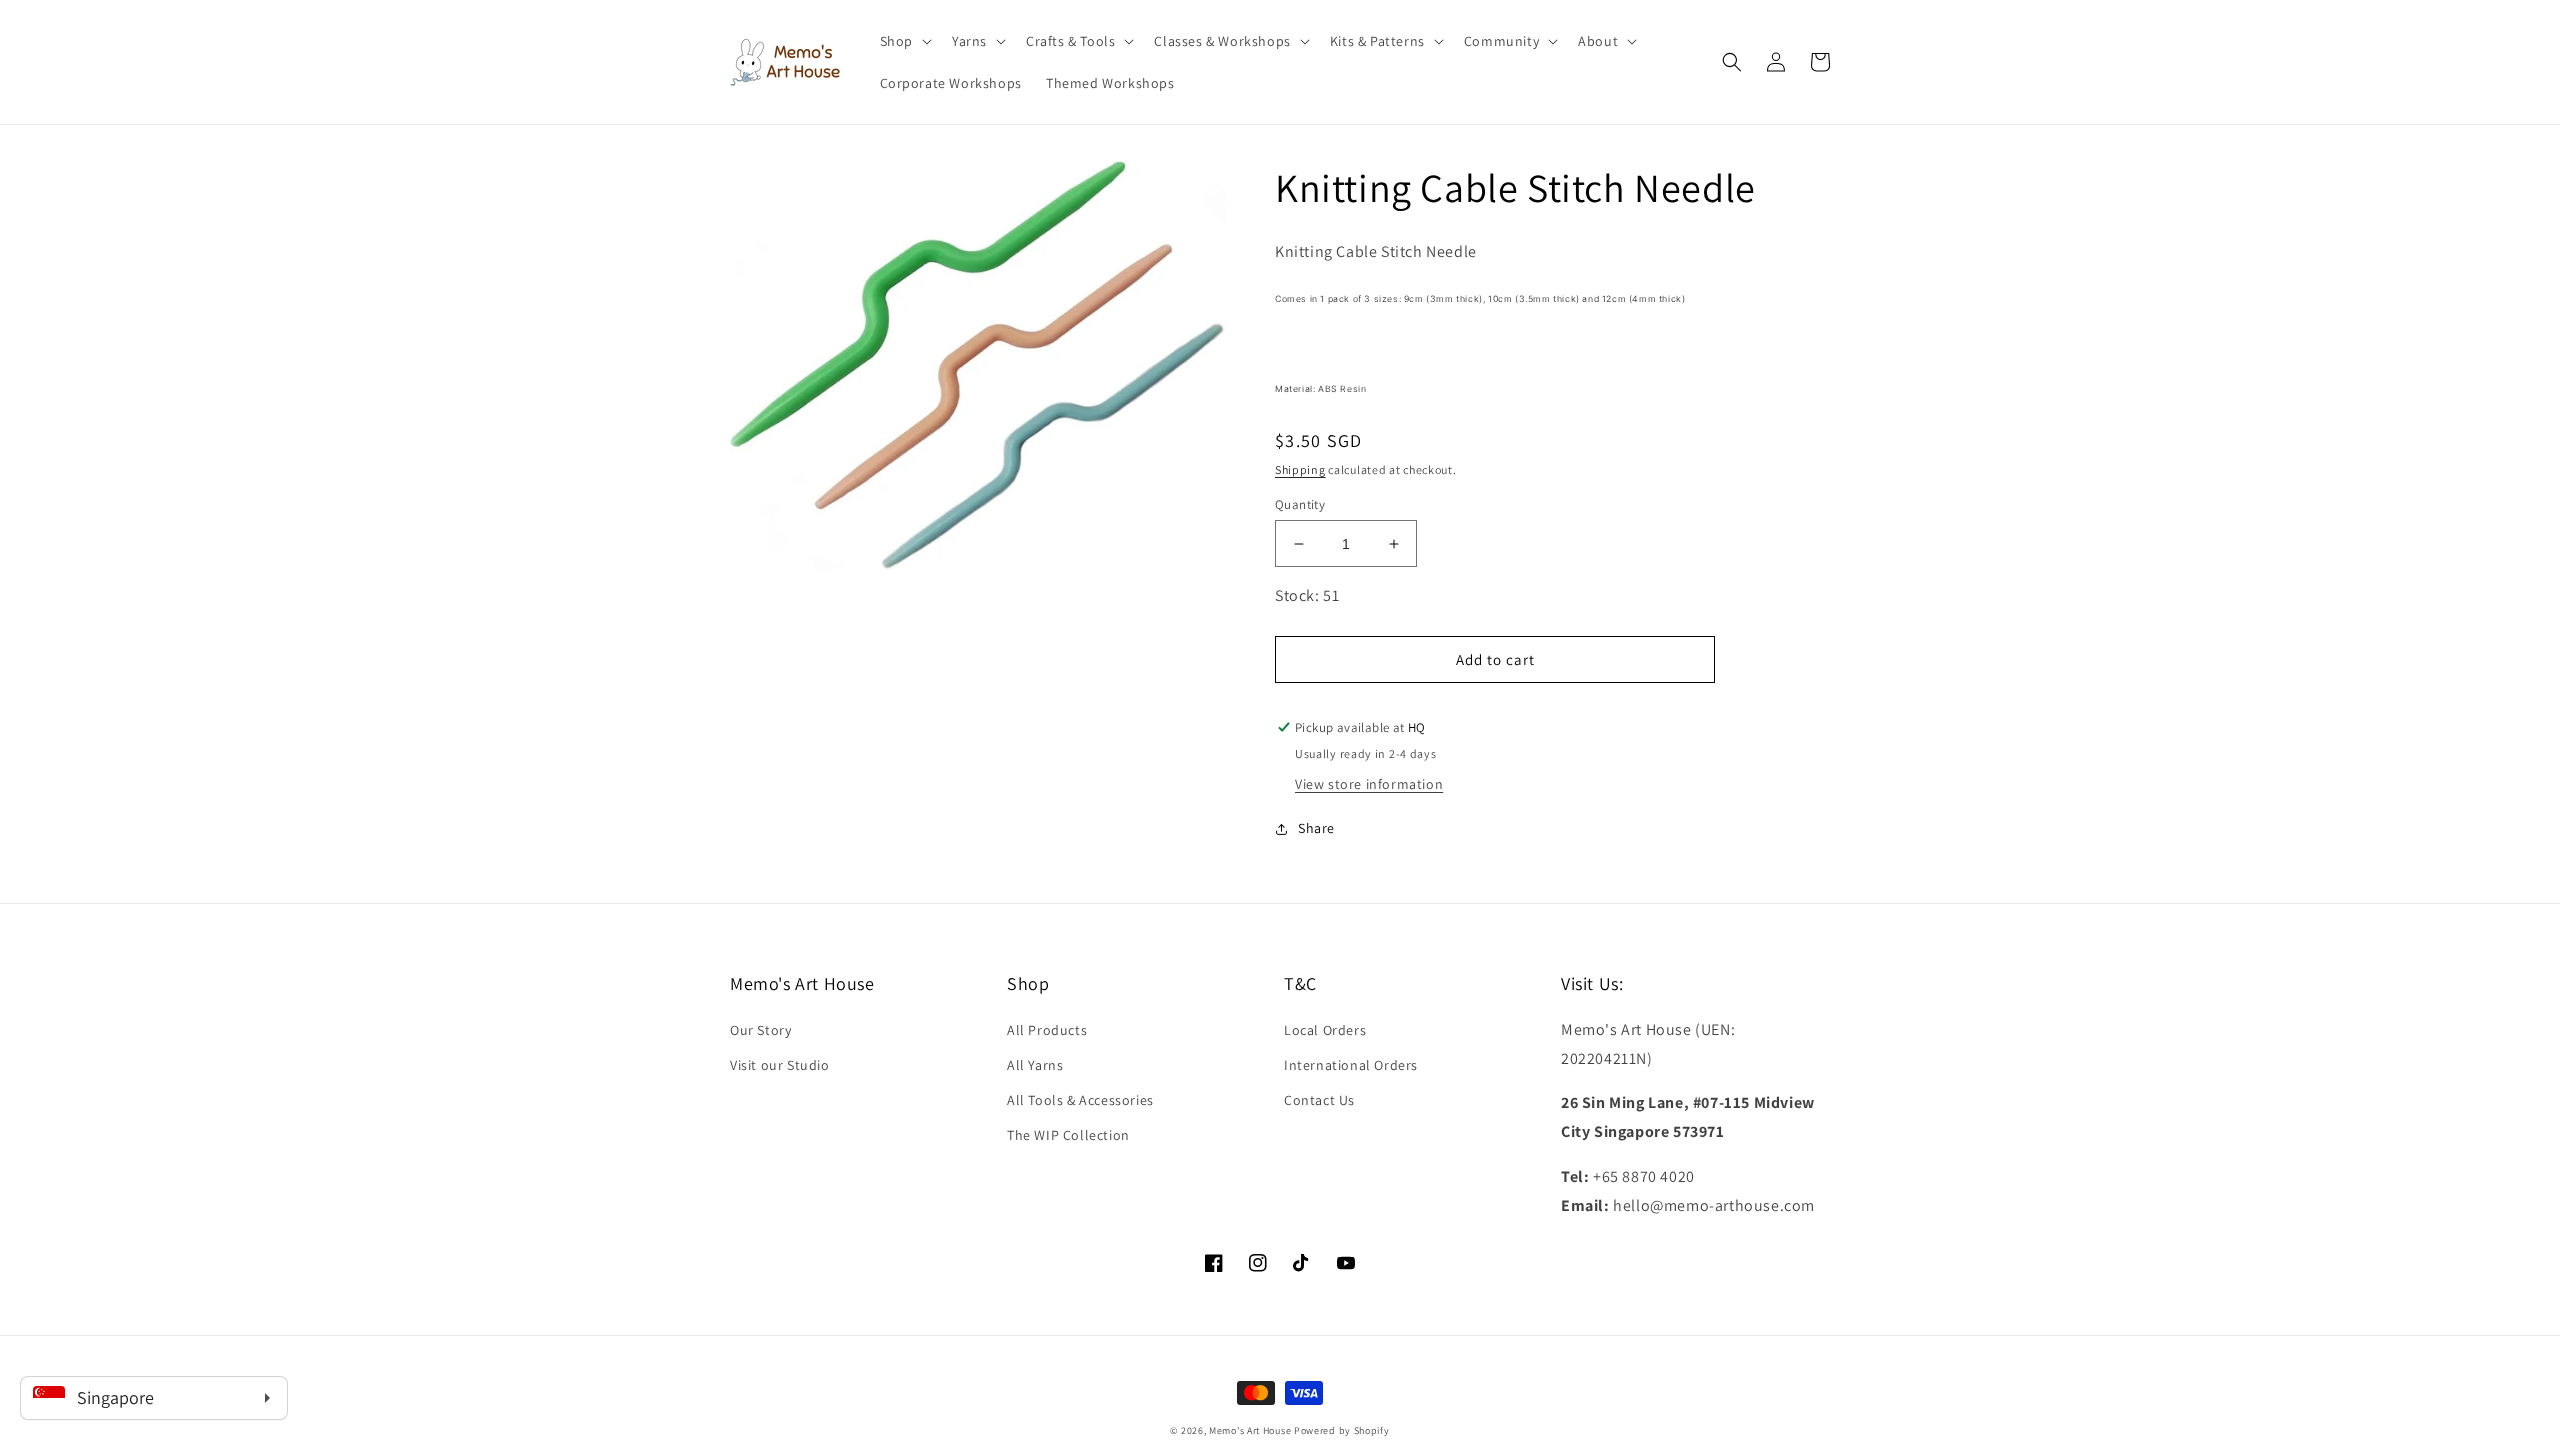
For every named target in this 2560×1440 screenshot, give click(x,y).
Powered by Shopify (1342, 1430)
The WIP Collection (1068, 1135)
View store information (1369, 784)
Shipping (1300, 469)
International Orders (1351, 1065)
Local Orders (1325, 1030)
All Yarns (1035, 1065)
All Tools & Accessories (1080, 1100)
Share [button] (1316, 828)
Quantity (1300, 504)
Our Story (760, 1030)
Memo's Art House (1250, 1430)
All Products (1047, 1030)
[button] (904, 41)
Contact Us (1319, 1100)
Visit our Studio (780, 1065)
